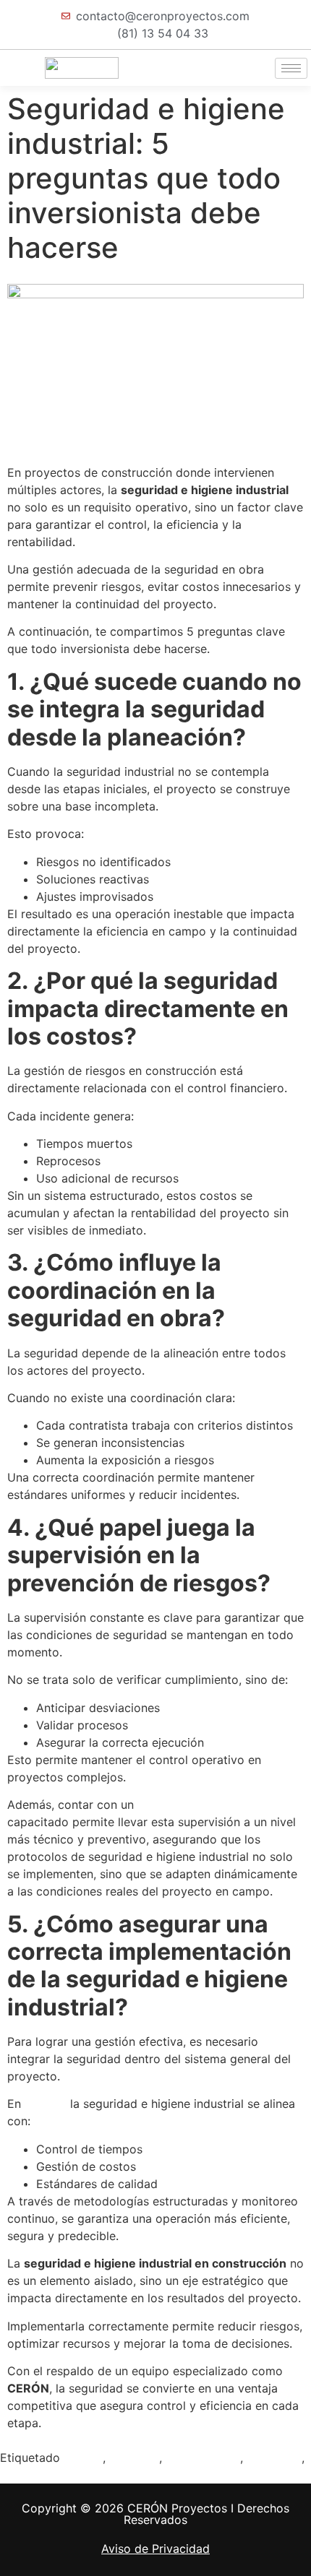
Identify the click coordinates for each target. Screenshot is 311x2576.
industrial (134, 2458)
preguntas (274, 2458)
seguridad (27, 2475)
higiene (83, 2458)
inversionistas (203, 2458)
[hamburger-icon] (291, 68)
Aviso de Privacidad (155, 2549)
